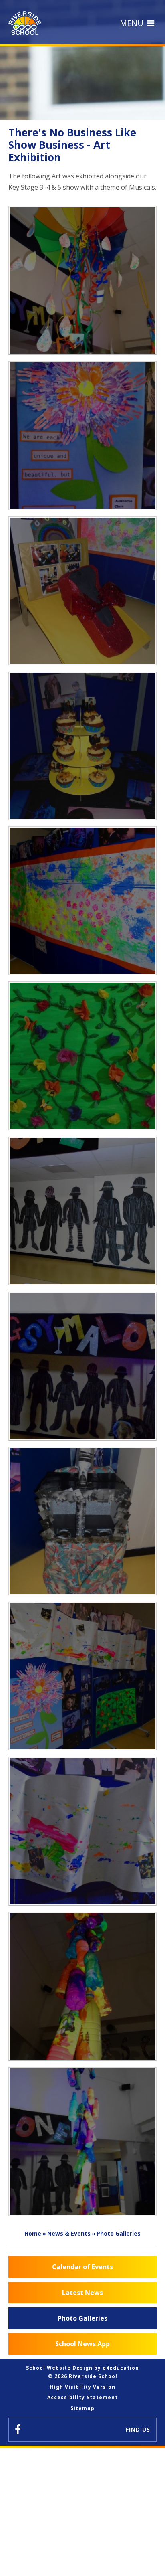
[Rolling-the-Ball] (83, 1831)
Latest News (82, 2293)
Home (33, 2233)
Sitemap (82, 2408)
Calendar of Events (82, 2267)
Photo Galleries (119, 2233)
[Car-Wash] (83, 901)
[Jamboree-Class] (83, 436)
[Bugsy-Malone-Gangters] (83, 1211)
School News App (82, 2344)
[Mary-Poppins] (83, 280)
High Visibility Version (83, 2387)
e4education (121, 2368)
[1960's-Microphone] (83, 1521)
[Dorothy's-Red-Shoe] (83, 591)
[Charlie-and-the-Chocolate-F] (83, 746)
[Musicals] (83, 1676)
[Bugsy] (83, 1366)
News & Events (69, 2233)
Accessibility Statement (82, 2397)
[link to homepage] (27, 23)
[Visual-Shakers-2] (83, 1986)
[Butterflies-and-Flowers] (83, 1056)
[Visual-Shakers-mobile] (83, 2142)
